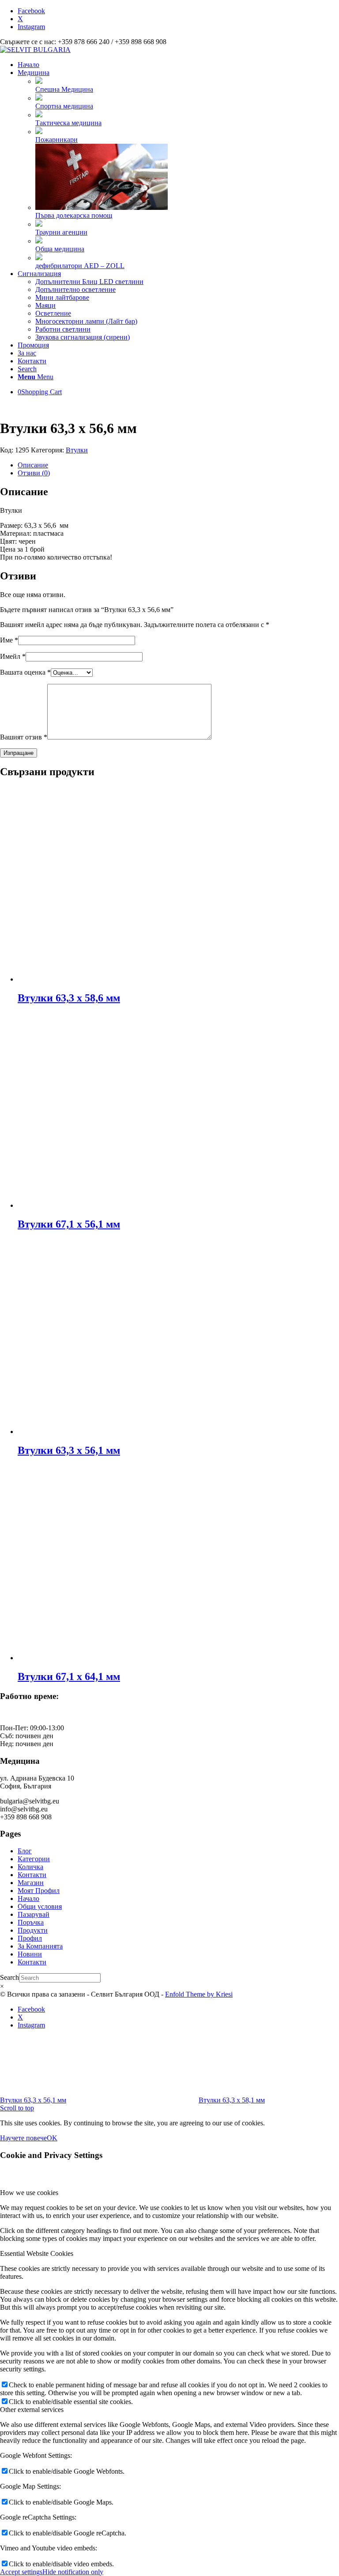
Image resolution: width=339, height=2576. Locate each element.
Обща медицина (60, 249)
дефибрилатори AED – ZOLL (80, 266)
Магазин (31, 1883)
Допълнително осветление (75, 289)
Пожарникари (56, 140)
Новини (30, 1954)
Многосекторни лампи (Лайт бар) (86, 321)
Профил (30, 1938)
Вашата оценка (25, 672)
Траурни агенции (61, 232)
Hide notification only (73, 2572)
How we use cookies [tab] (29, 2193)
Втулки (77, 450)
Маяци (45, 305)
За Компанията (40, 1946)
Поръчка (31, 1922)
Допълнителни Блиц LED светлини (89, 282)
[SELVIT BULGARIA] (35, 50)
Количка (30, 1867)
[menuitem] (178, 65)
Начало (28, 1898)
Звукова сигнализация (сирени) (83, 337)
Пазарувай (34, 1914)
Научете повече (23, 2138)
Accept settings (21, 2572)
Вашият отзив (24, 737)
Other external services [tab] (32, 2410)
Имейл (13, 656)
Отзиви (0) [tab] (34, 473)
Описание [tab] (33, 465)
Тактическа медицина (68, 123)
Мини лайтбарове (62, 297)
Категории (34, 1859)
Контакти (32, 1875)
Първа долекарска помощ (74, 215)
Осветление (53, 313)
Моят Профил (39, 1891)
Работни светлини (63, 329)
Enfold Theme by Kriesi (199, 1994)
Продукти (33, 1930)
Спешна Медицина (64, 89)
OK (52, 2138)
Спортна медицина (64, 106)
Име (9, 640)
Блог (25, 1851)
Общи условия (40, 1906)
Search (9, 1977)
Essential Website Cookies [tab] (37, 2253)
